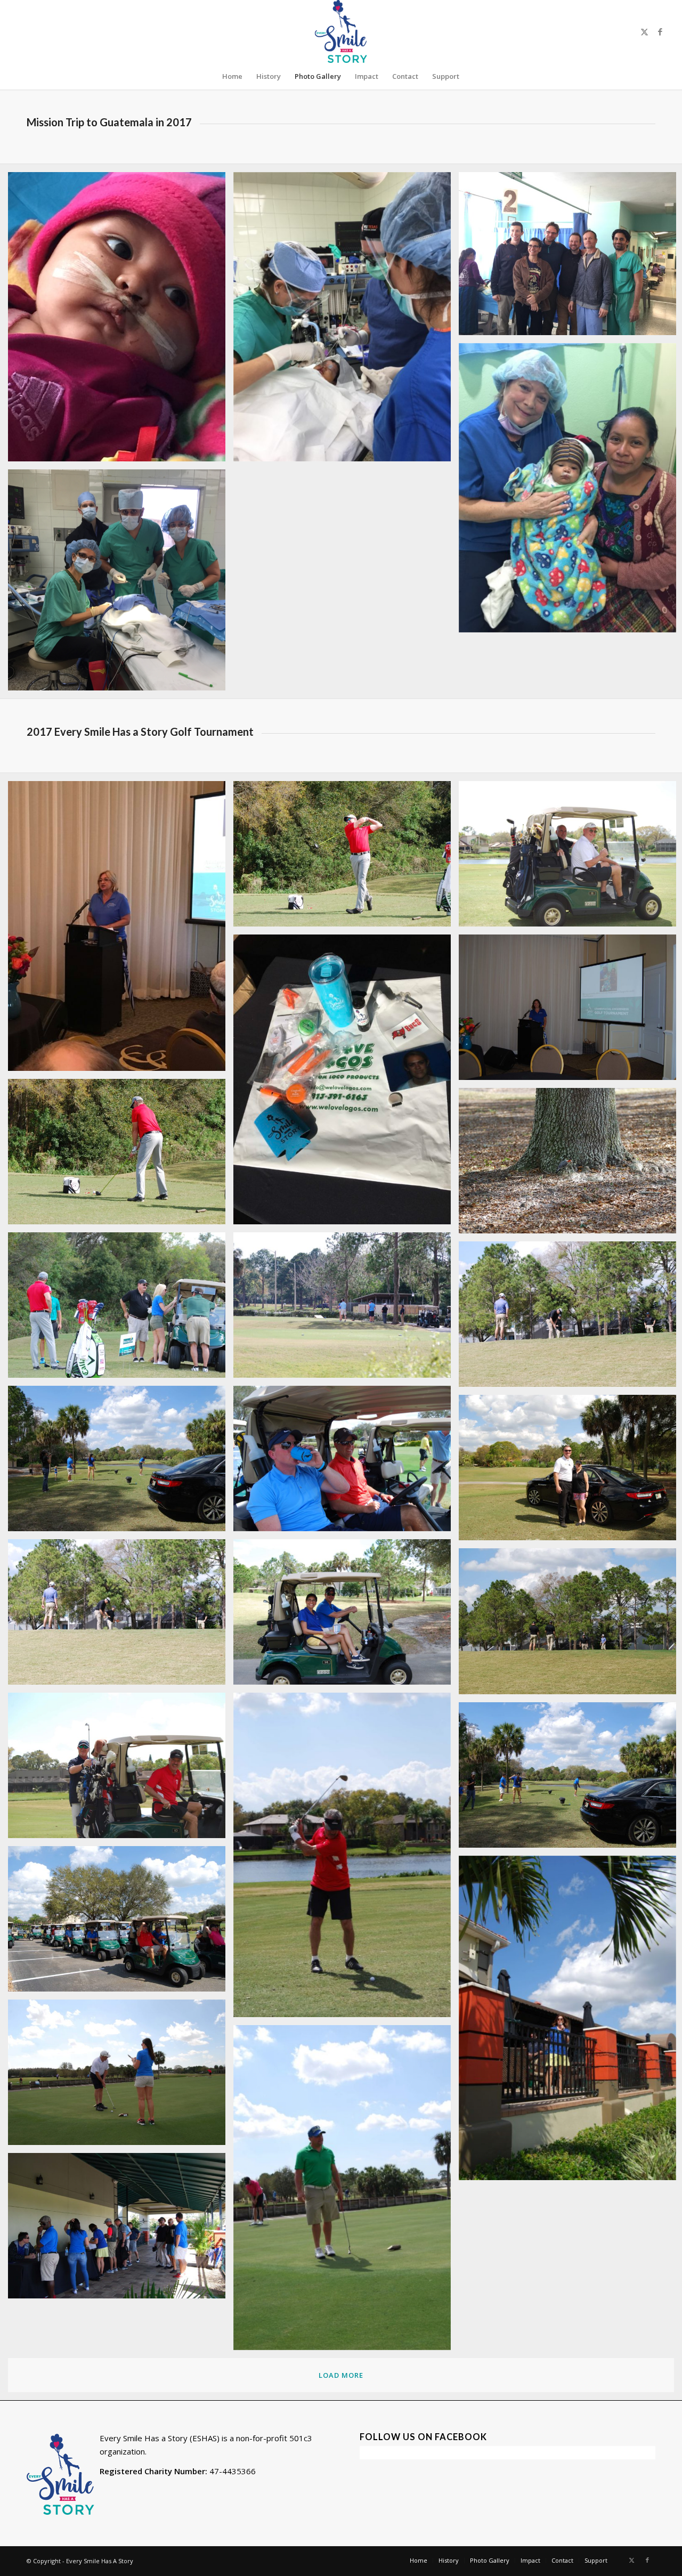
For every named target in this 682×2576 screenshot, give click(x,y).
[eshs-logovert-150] (341, 31)
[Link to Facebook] (660, 31)
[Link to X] (644, 31)
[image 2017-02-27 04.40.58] (346, 1309)
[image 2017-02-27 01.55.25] (346, 2191)
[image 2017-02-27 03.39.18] (346, 1616)
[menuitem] (232, 76)
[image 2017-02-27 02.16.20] (346, 1462)
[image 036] (346, 321)
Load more (341, 2375)
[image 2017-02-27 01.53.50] (121, 2076)
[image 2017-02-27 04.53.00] (121, 1309)
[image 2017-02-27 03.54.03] (121, 1616)
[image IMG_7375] (121, 930)
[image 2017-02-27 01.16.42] (121, 2230)
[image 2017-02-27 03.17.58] (346, 1859)
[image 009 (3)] (121, 584)
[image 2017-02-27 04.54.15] (346, 858)
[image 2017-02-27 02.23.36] (121, 1923)
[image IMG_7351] (346, 1083)
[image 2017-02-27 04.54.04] (121, 1156)
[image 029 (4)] (121, 321)
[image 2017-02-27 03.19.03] (121, 1769)
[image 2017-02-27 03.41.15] (121, 1462)
